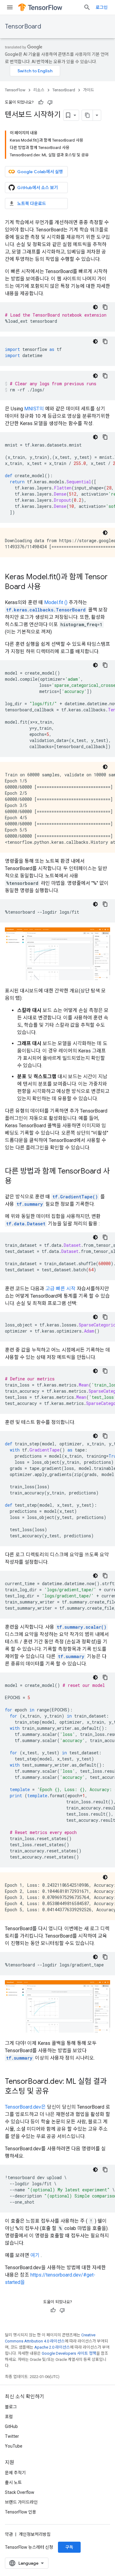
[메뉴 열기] (10, 7)
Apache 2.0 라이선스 (52, 2347)
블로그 (11, 2407)
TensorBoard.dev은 (25, 2107)
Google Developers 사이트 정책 (69, 2353)
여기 (35, 2255)
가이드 (89, 90)
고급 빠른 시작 (60, 1289)
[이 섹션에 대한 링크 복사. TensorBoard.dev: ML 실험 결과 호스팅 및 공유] (55, 2092)
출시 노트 (13, 2483)
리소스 (39, 90)
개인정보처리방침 (35, 2534)
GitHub (11, 2426)
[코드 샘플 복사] (105, 307)
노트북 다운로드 (32, 204)
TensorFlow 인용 (21, 2512)
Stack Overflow (20, 2492)
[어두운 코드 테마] (95, 307)
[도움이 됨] (41, 102)
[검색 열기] (87, 7)
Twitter (12, 2436)
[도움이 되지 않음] (50, 102)
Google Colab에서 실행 (40, 172)
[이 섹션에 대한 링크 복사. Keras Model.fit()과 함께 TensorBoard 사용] (47, 587)
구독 (69, 2547)
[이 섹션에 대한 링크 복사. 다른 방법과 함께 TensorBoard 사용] (18, 1181)
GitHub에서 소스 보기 (38, 188)
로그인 (102, 7)
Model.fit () (56, 602)
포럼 (9, 2417)
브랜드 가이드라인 (21, 2502)
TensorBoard (23, 27)
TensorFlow (15, 90)
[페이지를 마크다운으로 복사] (87, 115)
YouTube (14, 2446)
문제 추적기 (15, 2473)
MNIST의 (34, 409)
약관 (9, 2534)
